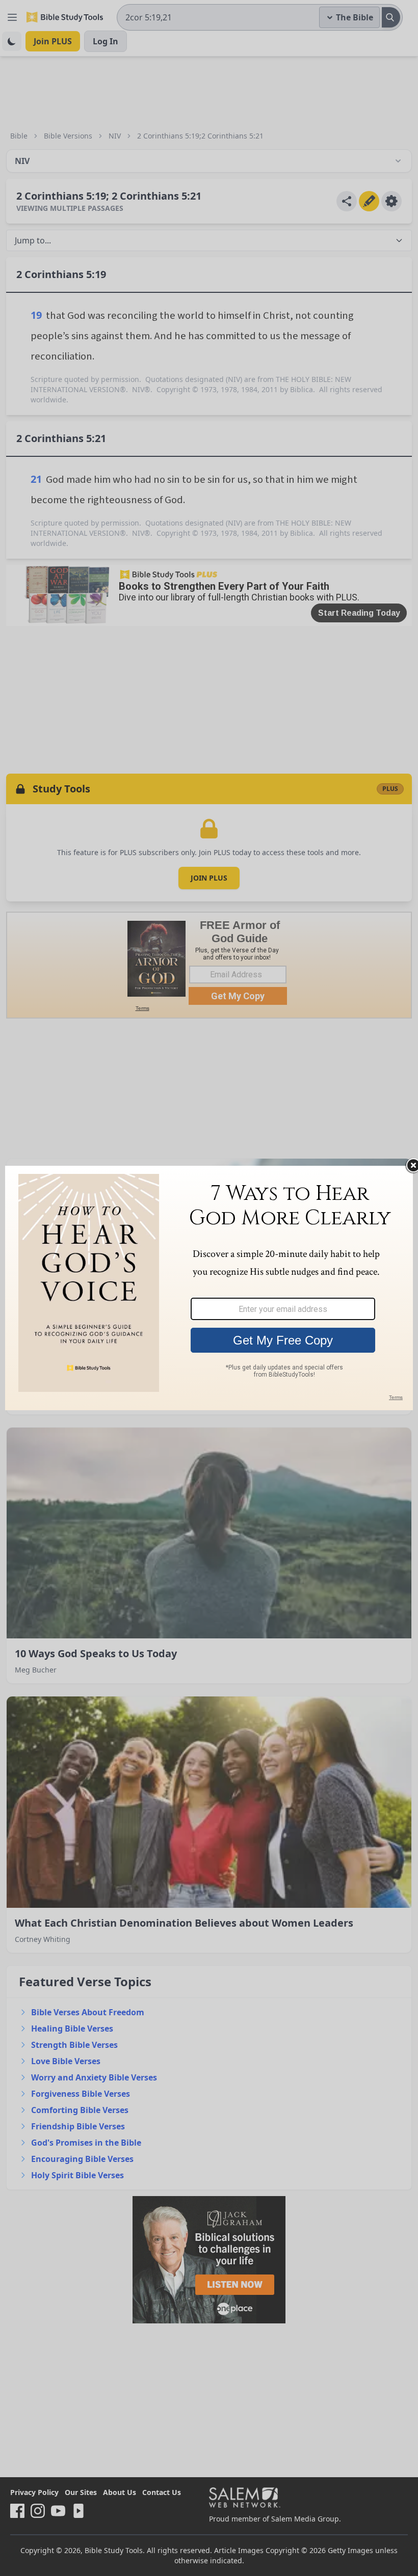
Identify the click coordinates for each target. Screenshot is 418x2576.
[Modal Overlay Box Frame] (209, 1288)
